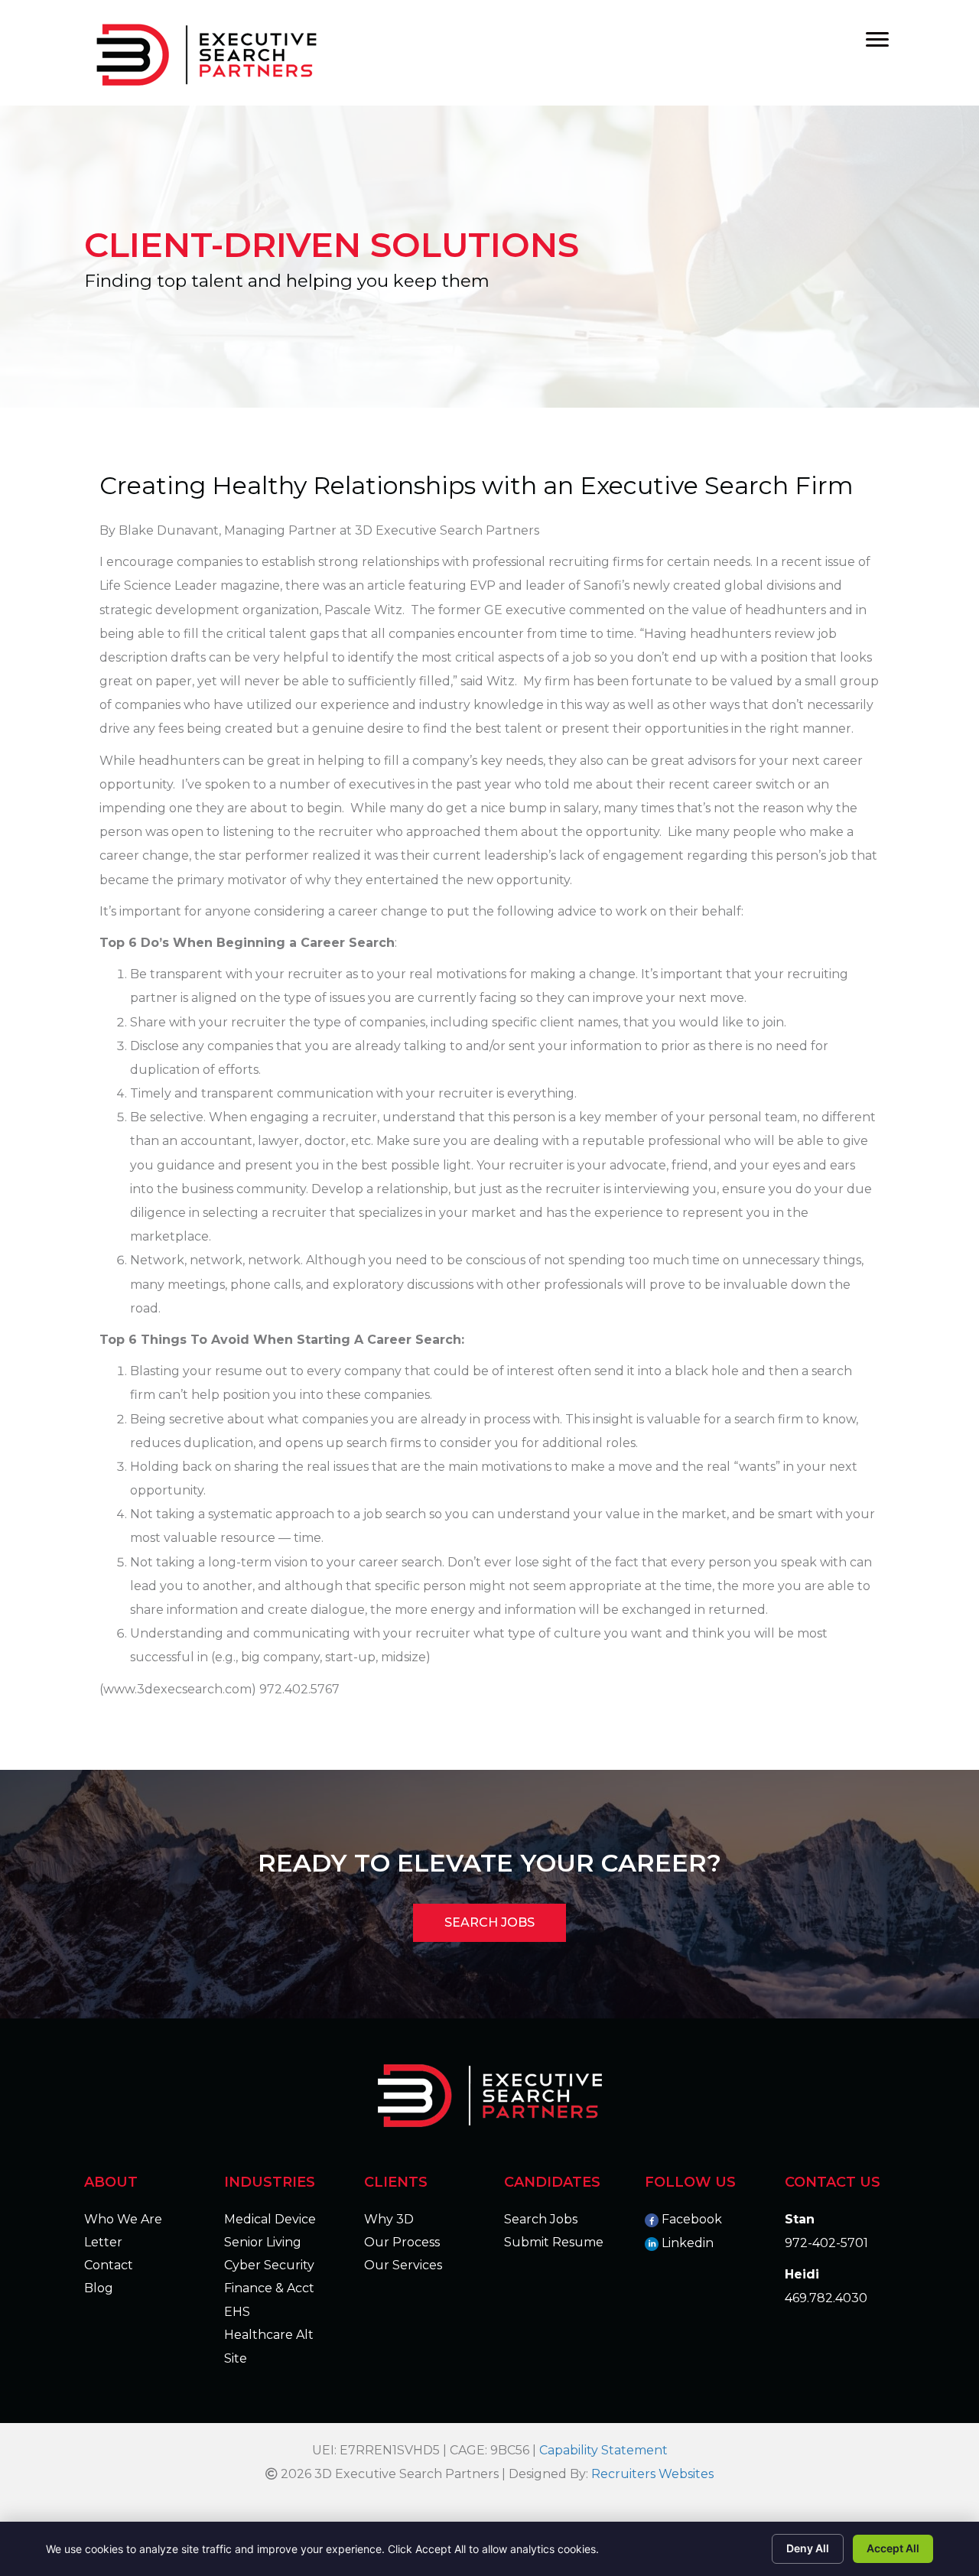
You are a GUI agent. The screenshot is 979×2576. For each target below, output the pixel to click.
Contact (109, 2265)
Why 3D (389, 2219)
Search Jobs (541, 2219)
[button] (489, 1923)
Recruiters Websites (652, 2474)
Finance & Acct (269, 2288)
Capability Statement (603, 2450)
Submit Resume (554, 2242)
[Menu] (877, 40)
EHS (237, 2312)
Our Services (403, 2265)
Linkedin (688, 2243)
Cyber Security (269, 2265)
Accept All (893, 2548)
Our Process (402, 2242)
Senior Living (263, 2242)
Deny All (808, 2548)
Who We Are (123, 2219)
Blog (99, 2288)
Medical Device (270, 2219)
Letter (103, 2242)
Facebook (692, 2219)
